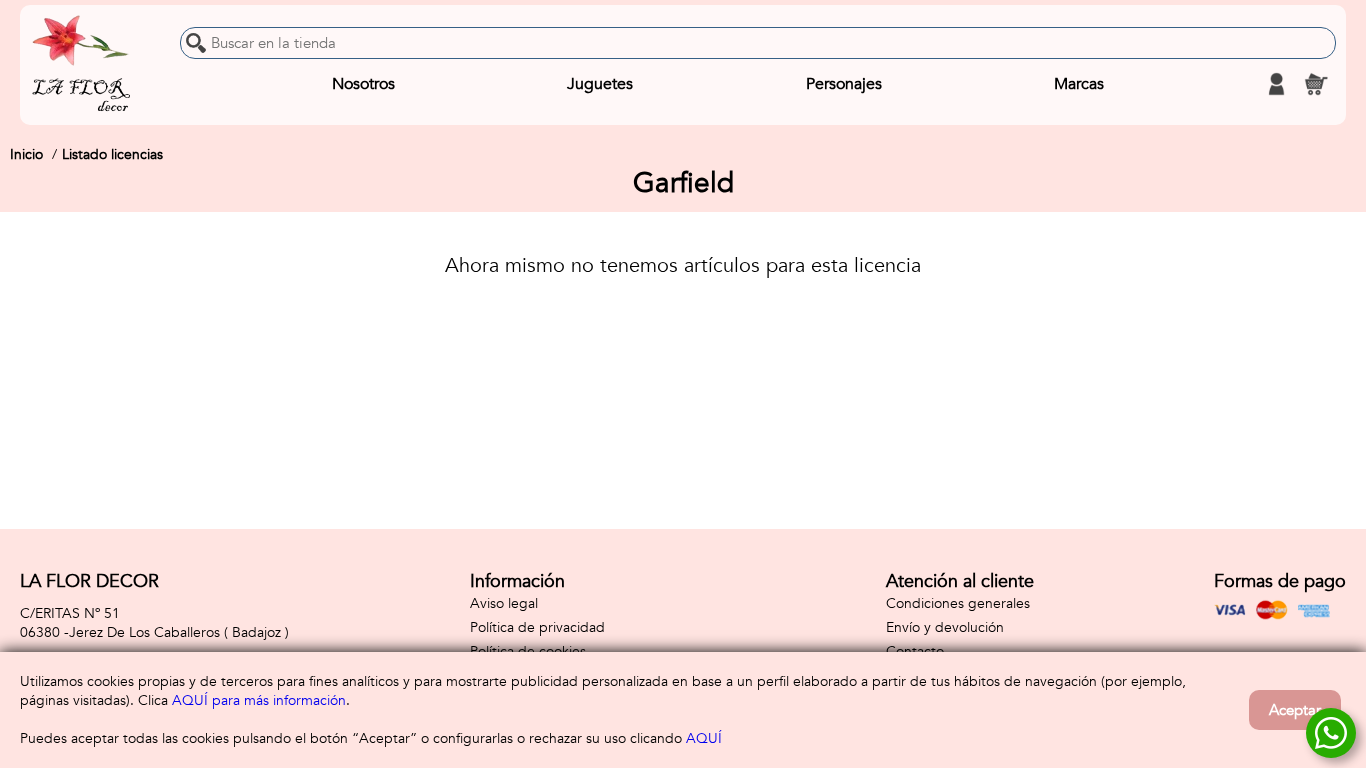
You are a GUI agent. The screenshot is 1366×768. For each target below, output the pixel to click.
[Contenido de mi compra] (1316, 84)
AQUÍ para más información (259, 700)
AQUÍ (704, 738)
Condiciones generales (958, 603)
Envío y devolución (945, 627)
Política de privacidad (537, 627)
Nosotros (363, 84)
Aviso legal (504, 603)
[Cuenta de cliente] (1276, 84)
